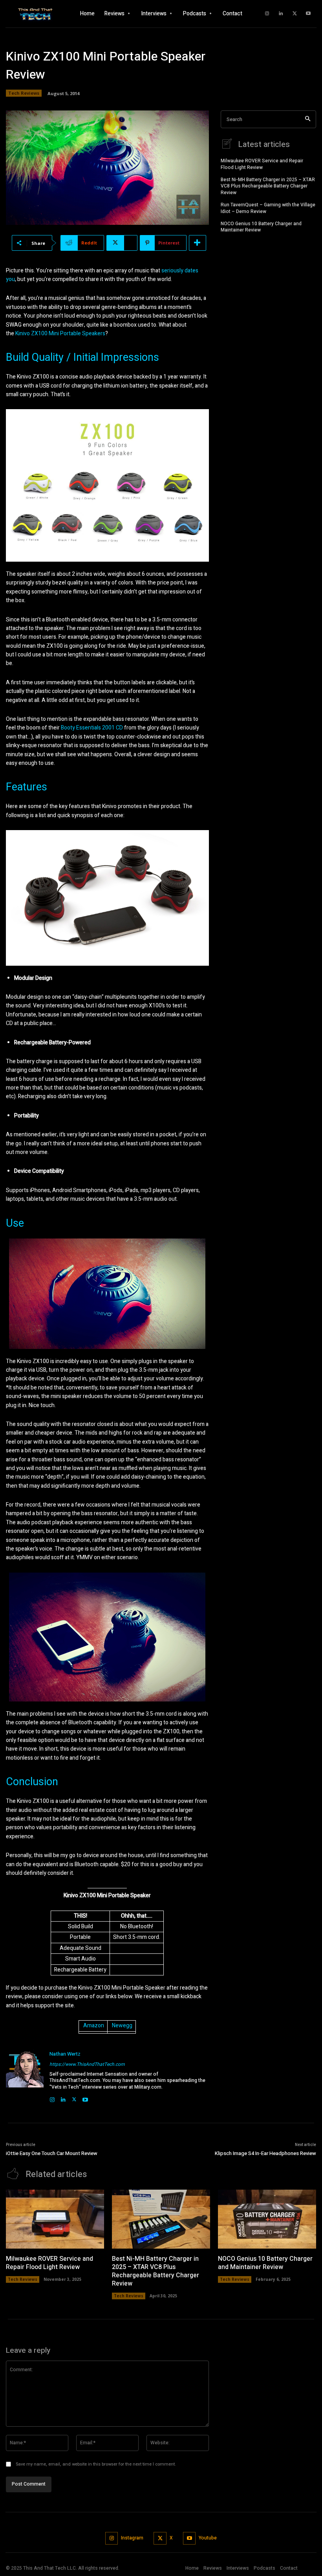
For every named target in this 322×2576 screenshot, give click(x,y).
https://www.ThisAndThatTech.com (87, 2064)
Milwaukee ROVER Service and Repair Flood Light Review (262, 164)
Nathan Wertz (65, 2054)
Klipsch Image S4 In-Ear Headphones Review (265, 2153)
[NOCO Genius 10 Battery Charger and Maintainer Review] (267, 2219)
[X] (295, 14)
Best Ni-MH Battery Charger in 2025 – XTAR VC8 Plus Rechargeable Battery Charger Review (268, 186)
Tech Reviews (24, 93)
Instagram (132, 2538)
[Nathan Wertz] (25, 2076)
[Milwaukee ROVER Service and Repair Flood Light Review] (55, 2219)
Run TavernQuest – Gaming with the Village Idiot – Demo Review (268, 208)
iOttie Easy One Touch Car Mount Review (52, 2153)
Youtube (208, 2538)
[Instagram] (267, 14)
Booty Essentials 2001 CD (92, 728)
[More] (198, 243)
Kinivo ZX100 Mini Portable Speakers (60, 333)
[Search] (308, 119)
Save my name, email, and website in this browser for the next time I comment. (96, 2464)
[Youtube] (308, 14)
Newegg (122, 2026)
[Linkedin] (281, 14)
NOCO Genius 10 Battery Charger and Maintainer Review (261, 227)
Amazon (94, 2026)
